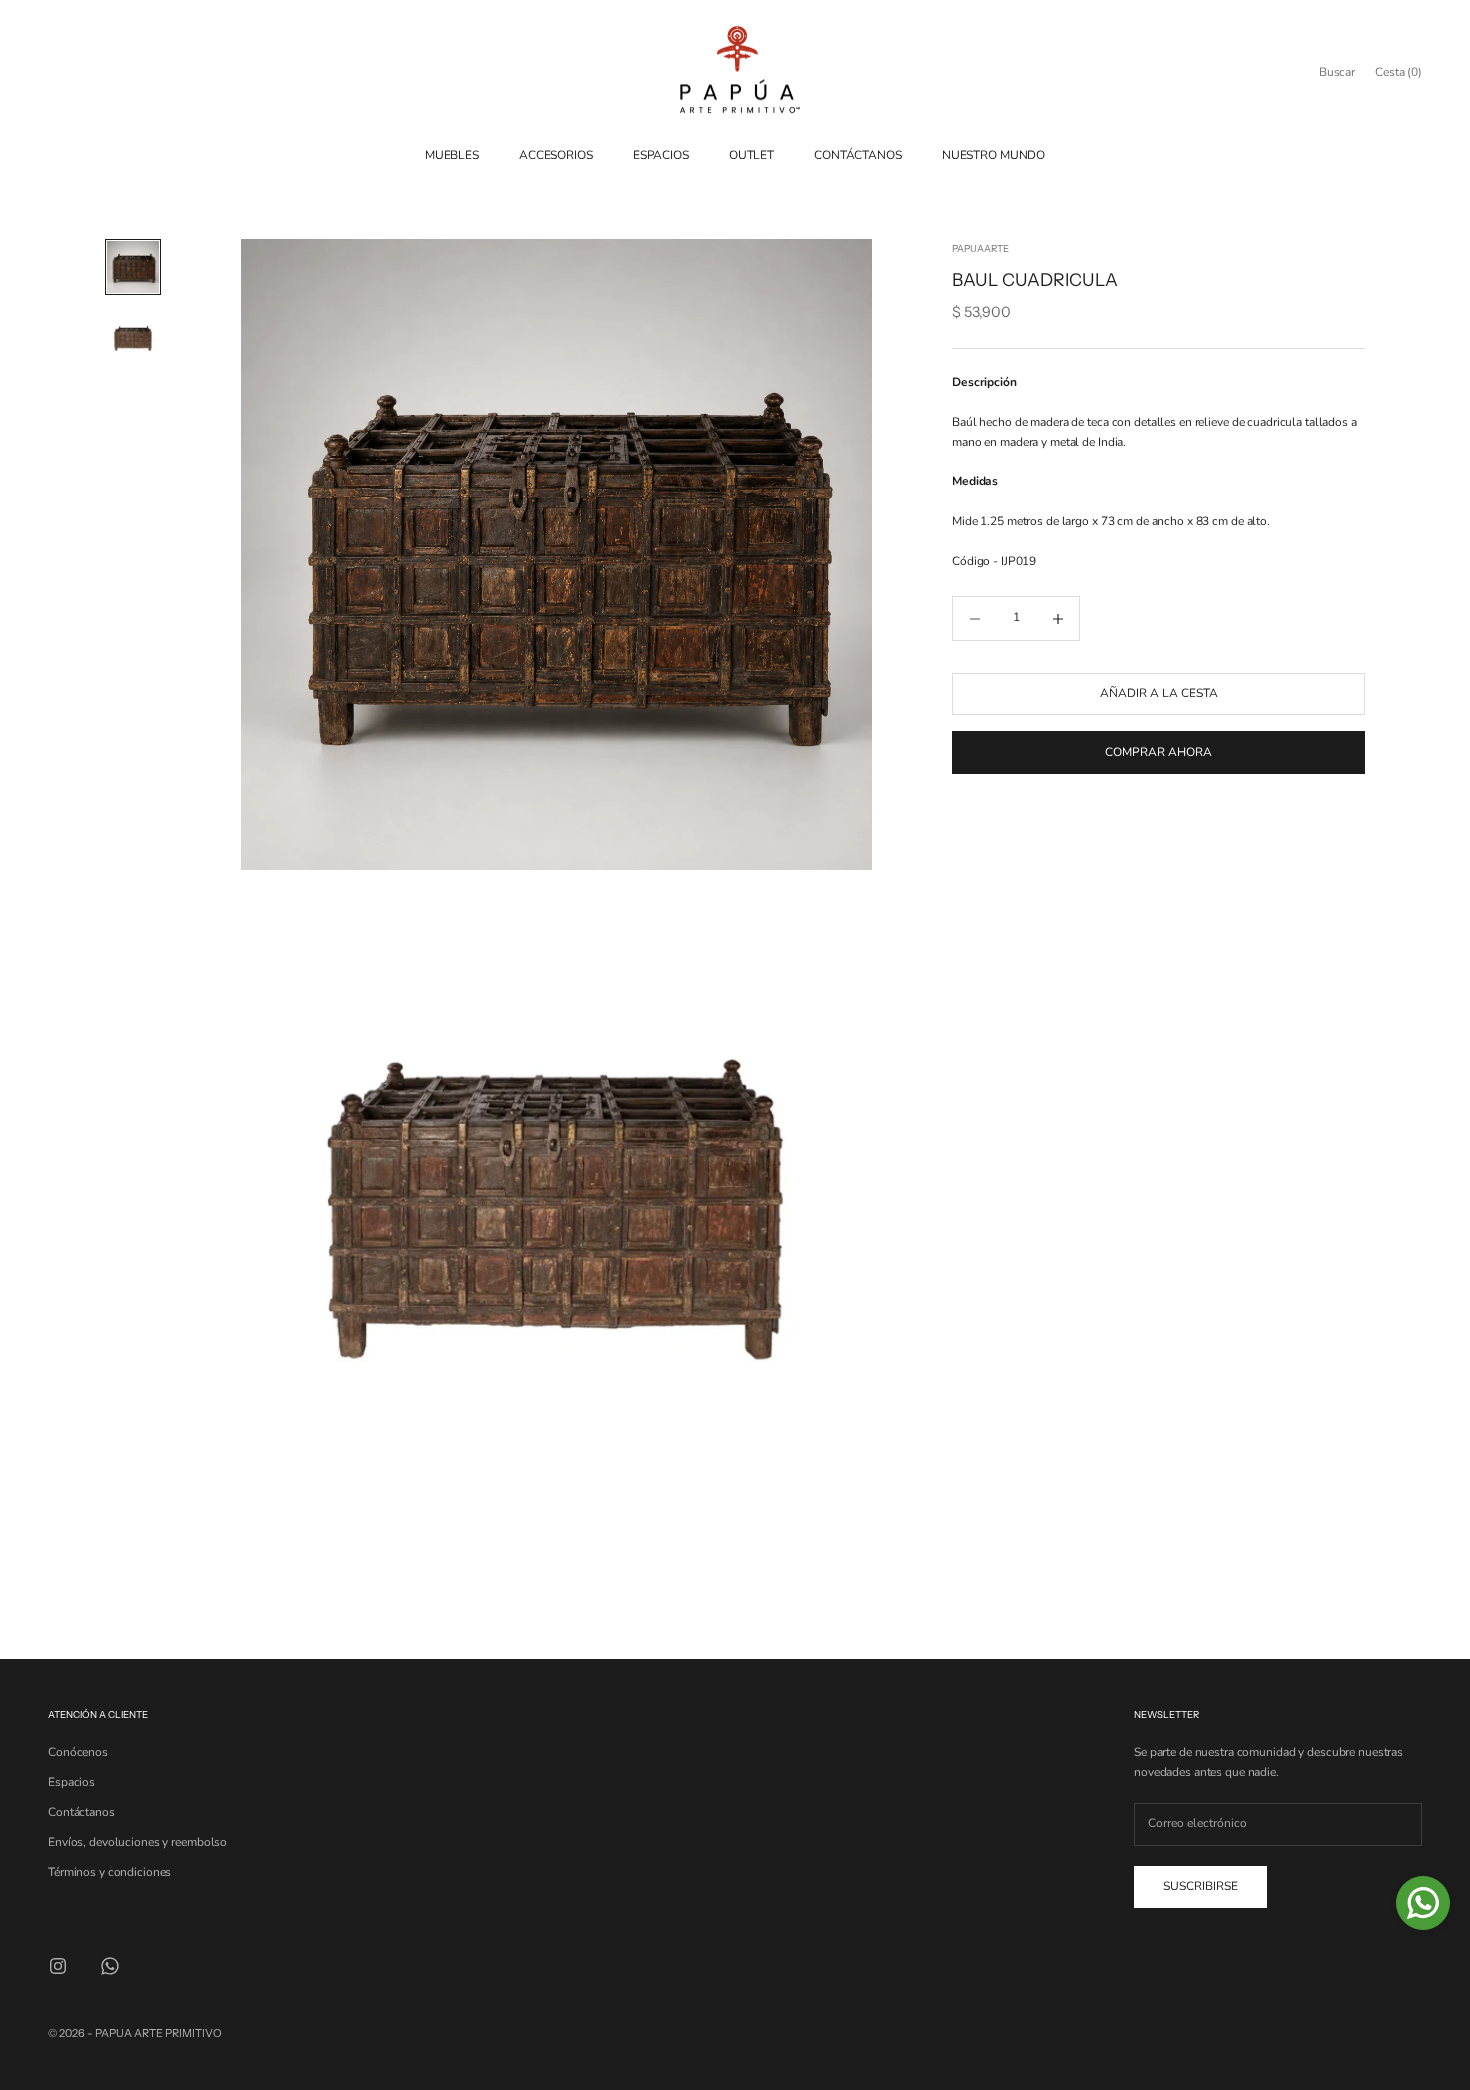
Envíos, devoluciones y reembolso (137, 1842)
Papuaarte (980, 248)
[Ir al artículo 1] (133, 267)
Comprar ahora (1158, 752)
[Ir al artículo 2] (133, 339)
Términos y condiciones (109, 1872)
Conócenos (78, 1752)
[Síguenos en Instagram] (58, 1966)
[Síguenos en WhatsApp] (110, 1966)
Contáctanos (81, 1812)
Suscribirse (1200, 1886)
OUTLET (751, 155)
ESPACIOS (661, 155)
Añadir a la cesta (1159, 694)
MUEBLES (452, 155)
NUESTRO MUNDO (993, 155)
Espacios (71, 1782)
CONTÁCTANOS (858, 155)
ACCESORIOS (556, 155)
